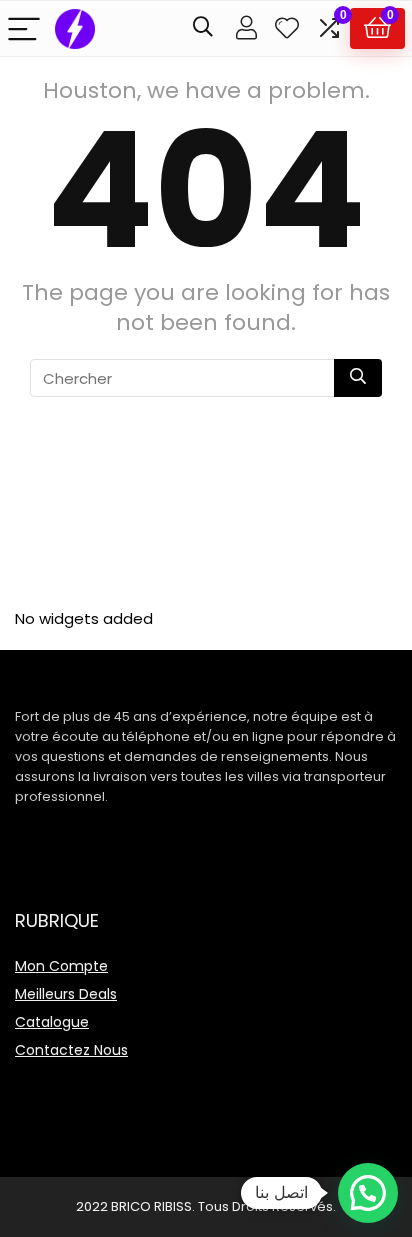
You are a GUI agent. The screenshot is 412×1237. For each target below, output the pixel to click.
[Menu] (24, 28)
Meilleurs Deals (66, 994)
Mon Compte (61, 966)
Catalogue (52, 1022)
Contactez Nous (71, 1050)
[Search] (203, 28)
